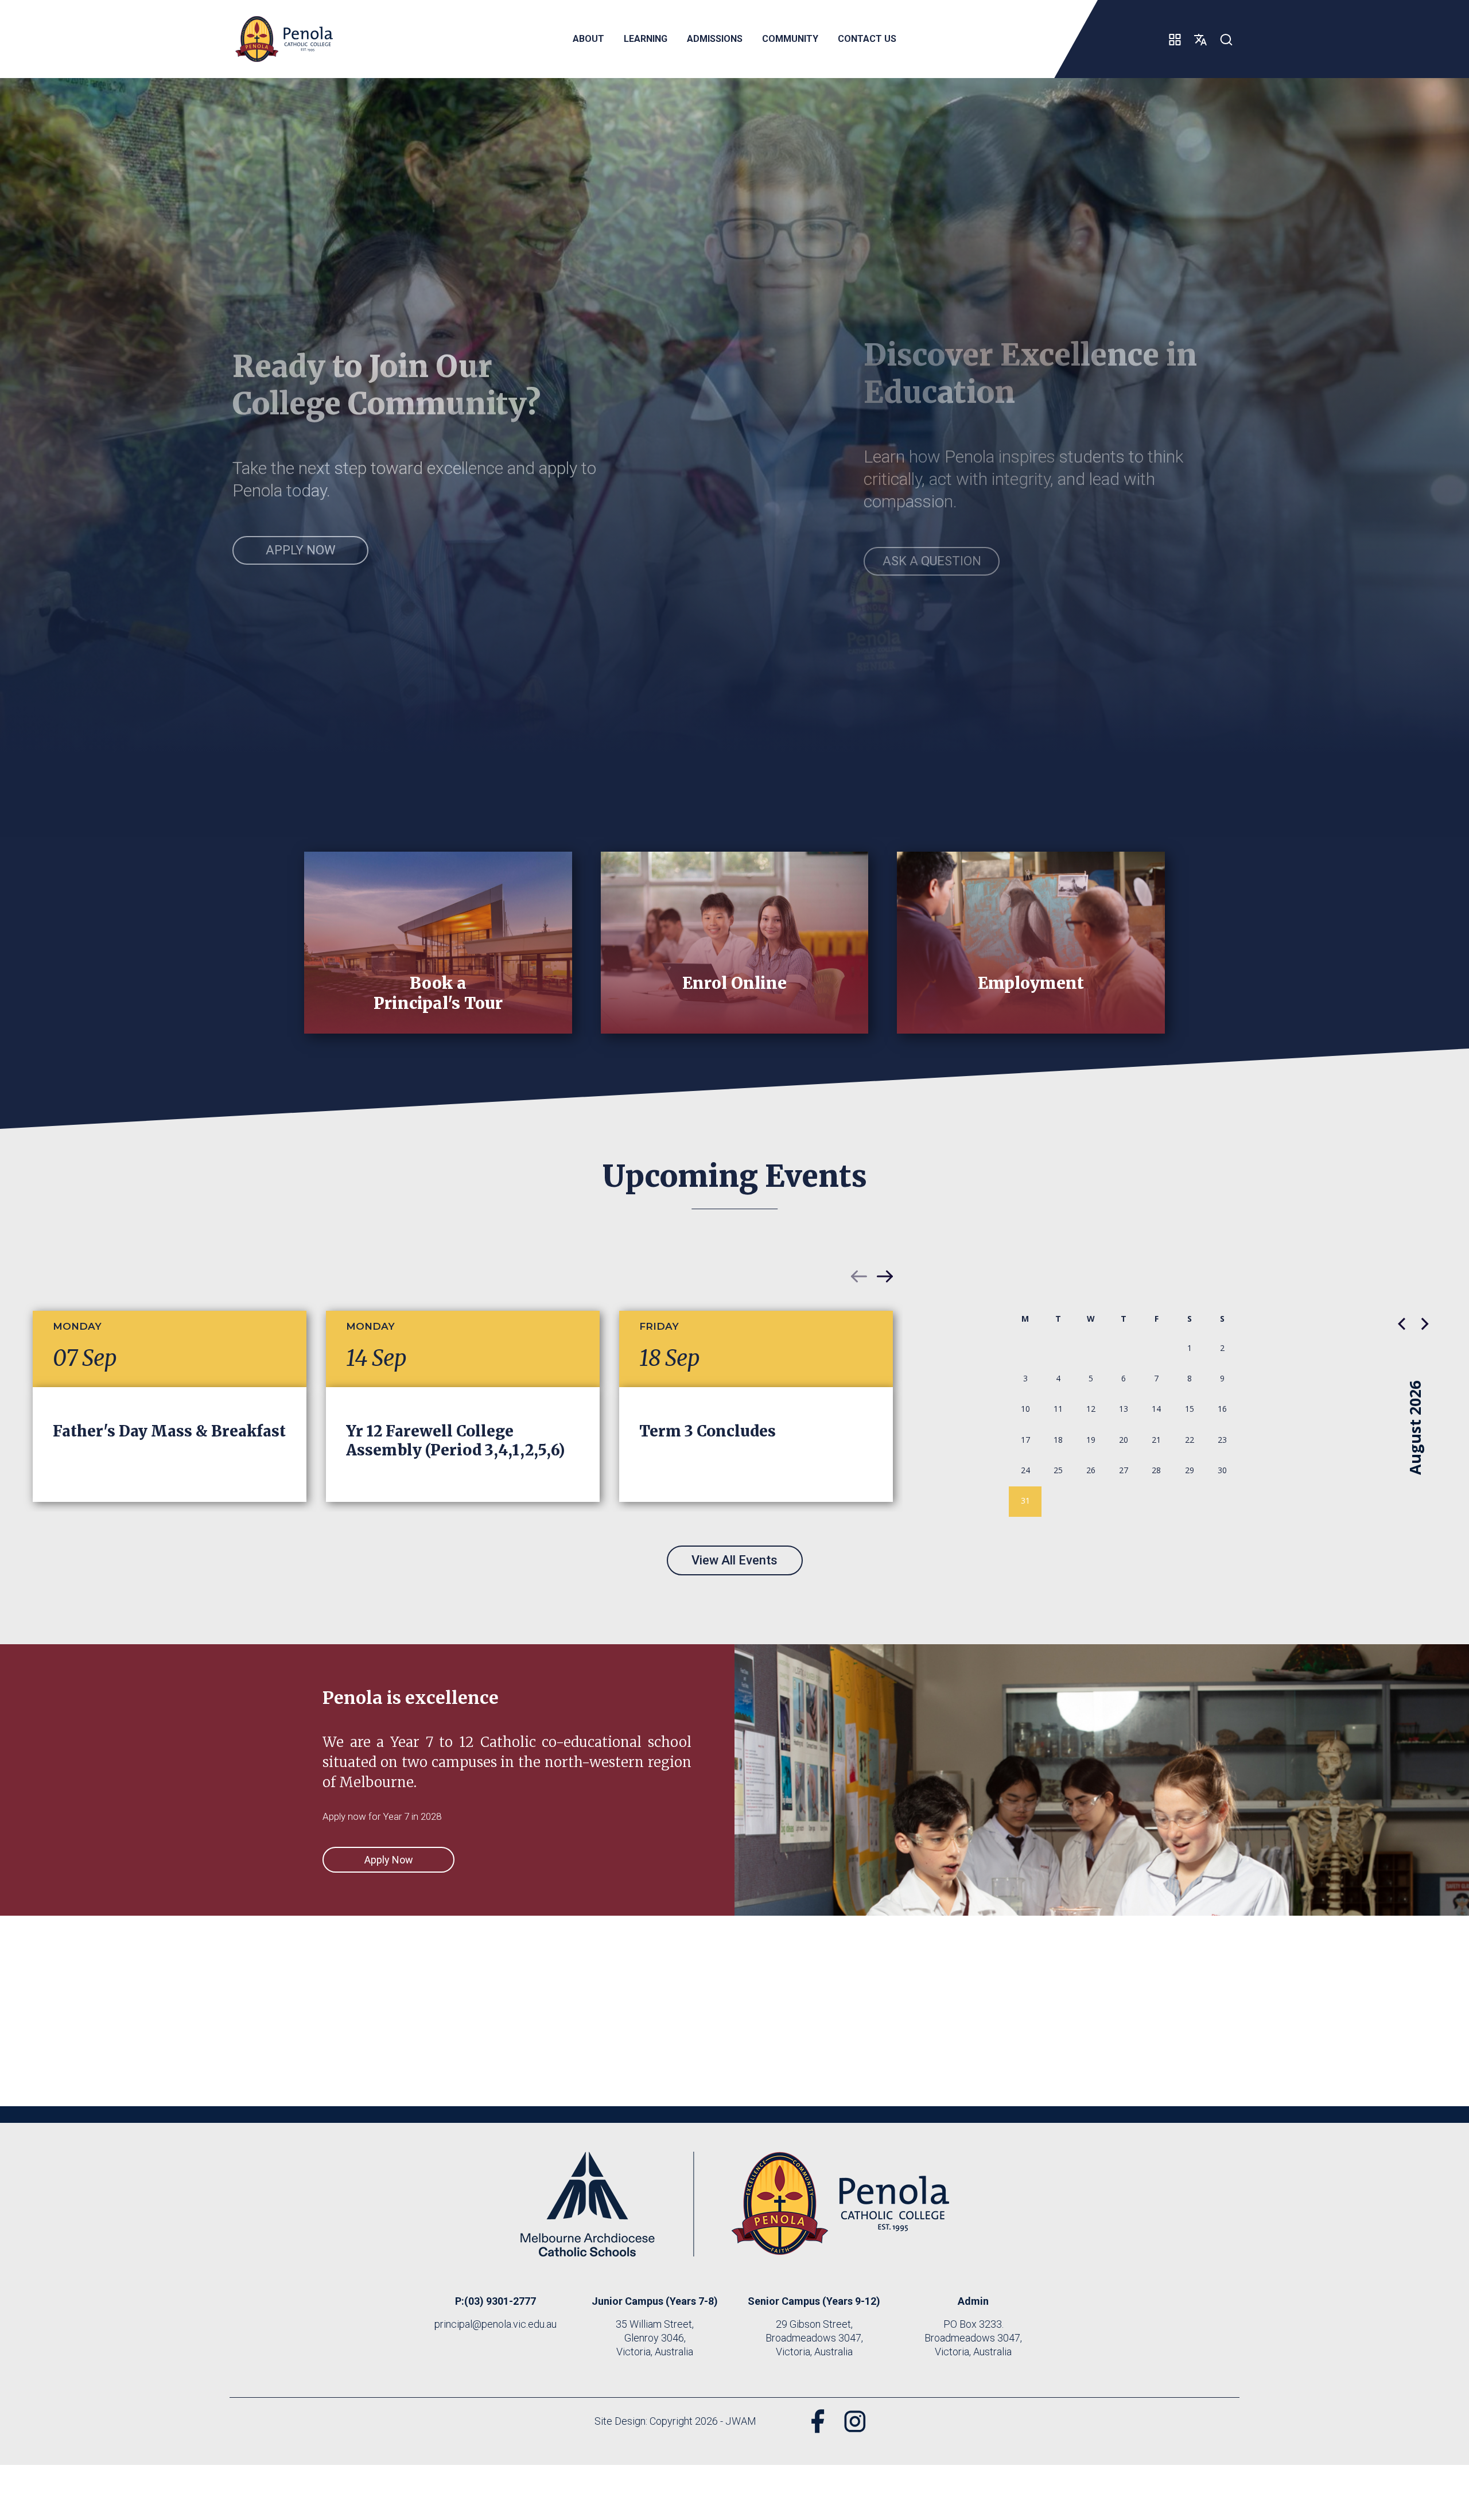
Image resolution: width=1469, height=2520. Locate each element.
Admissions (715, 39)
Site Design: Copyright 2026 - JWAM (675, 2421)
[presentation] (859, 1276)
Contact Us (867, 39)
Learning (646, 39)
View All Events (734, 1560)
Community (790, 39)
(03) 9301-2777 (500, 2301)
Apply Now (389, 1860)
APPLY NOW (301, 550)
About (588, 39)
